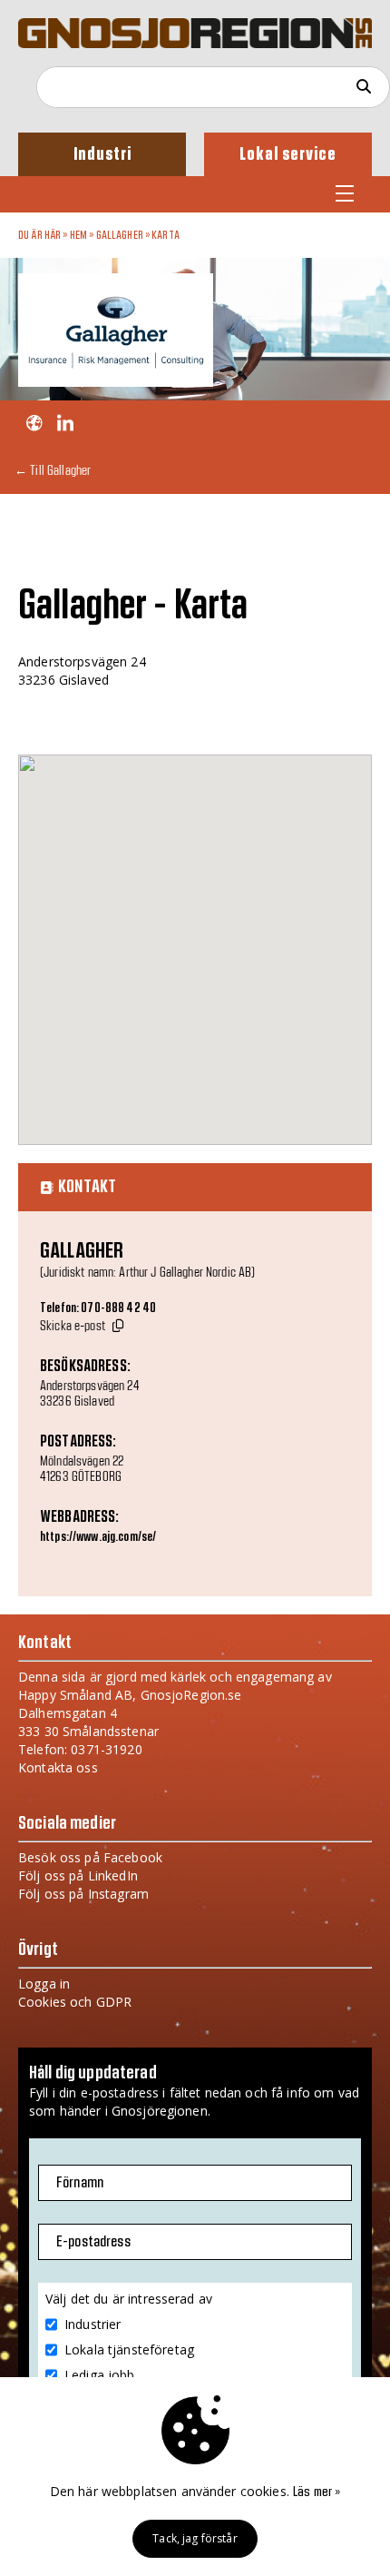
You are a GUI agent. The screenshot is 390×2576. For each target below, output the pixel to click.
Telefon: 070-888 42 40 (98, 1308)
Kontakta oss (58, 1767)
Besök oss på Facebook (90, 1857)
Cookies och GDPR (75, 2002)
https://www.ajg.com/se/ (98, 1537)
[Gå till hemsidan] (34, 424)
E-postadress (93, 2242)
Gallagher (120, 235)
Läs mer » (317, 2492)
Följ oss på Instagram (83, 1894)
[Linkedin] (65, 424)
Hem (78, 235)
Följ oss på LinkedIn (78, 1875)
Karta (166, 235)
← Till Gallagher (53, 470)
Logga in (44, 1984)
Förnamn (80, 2183)
